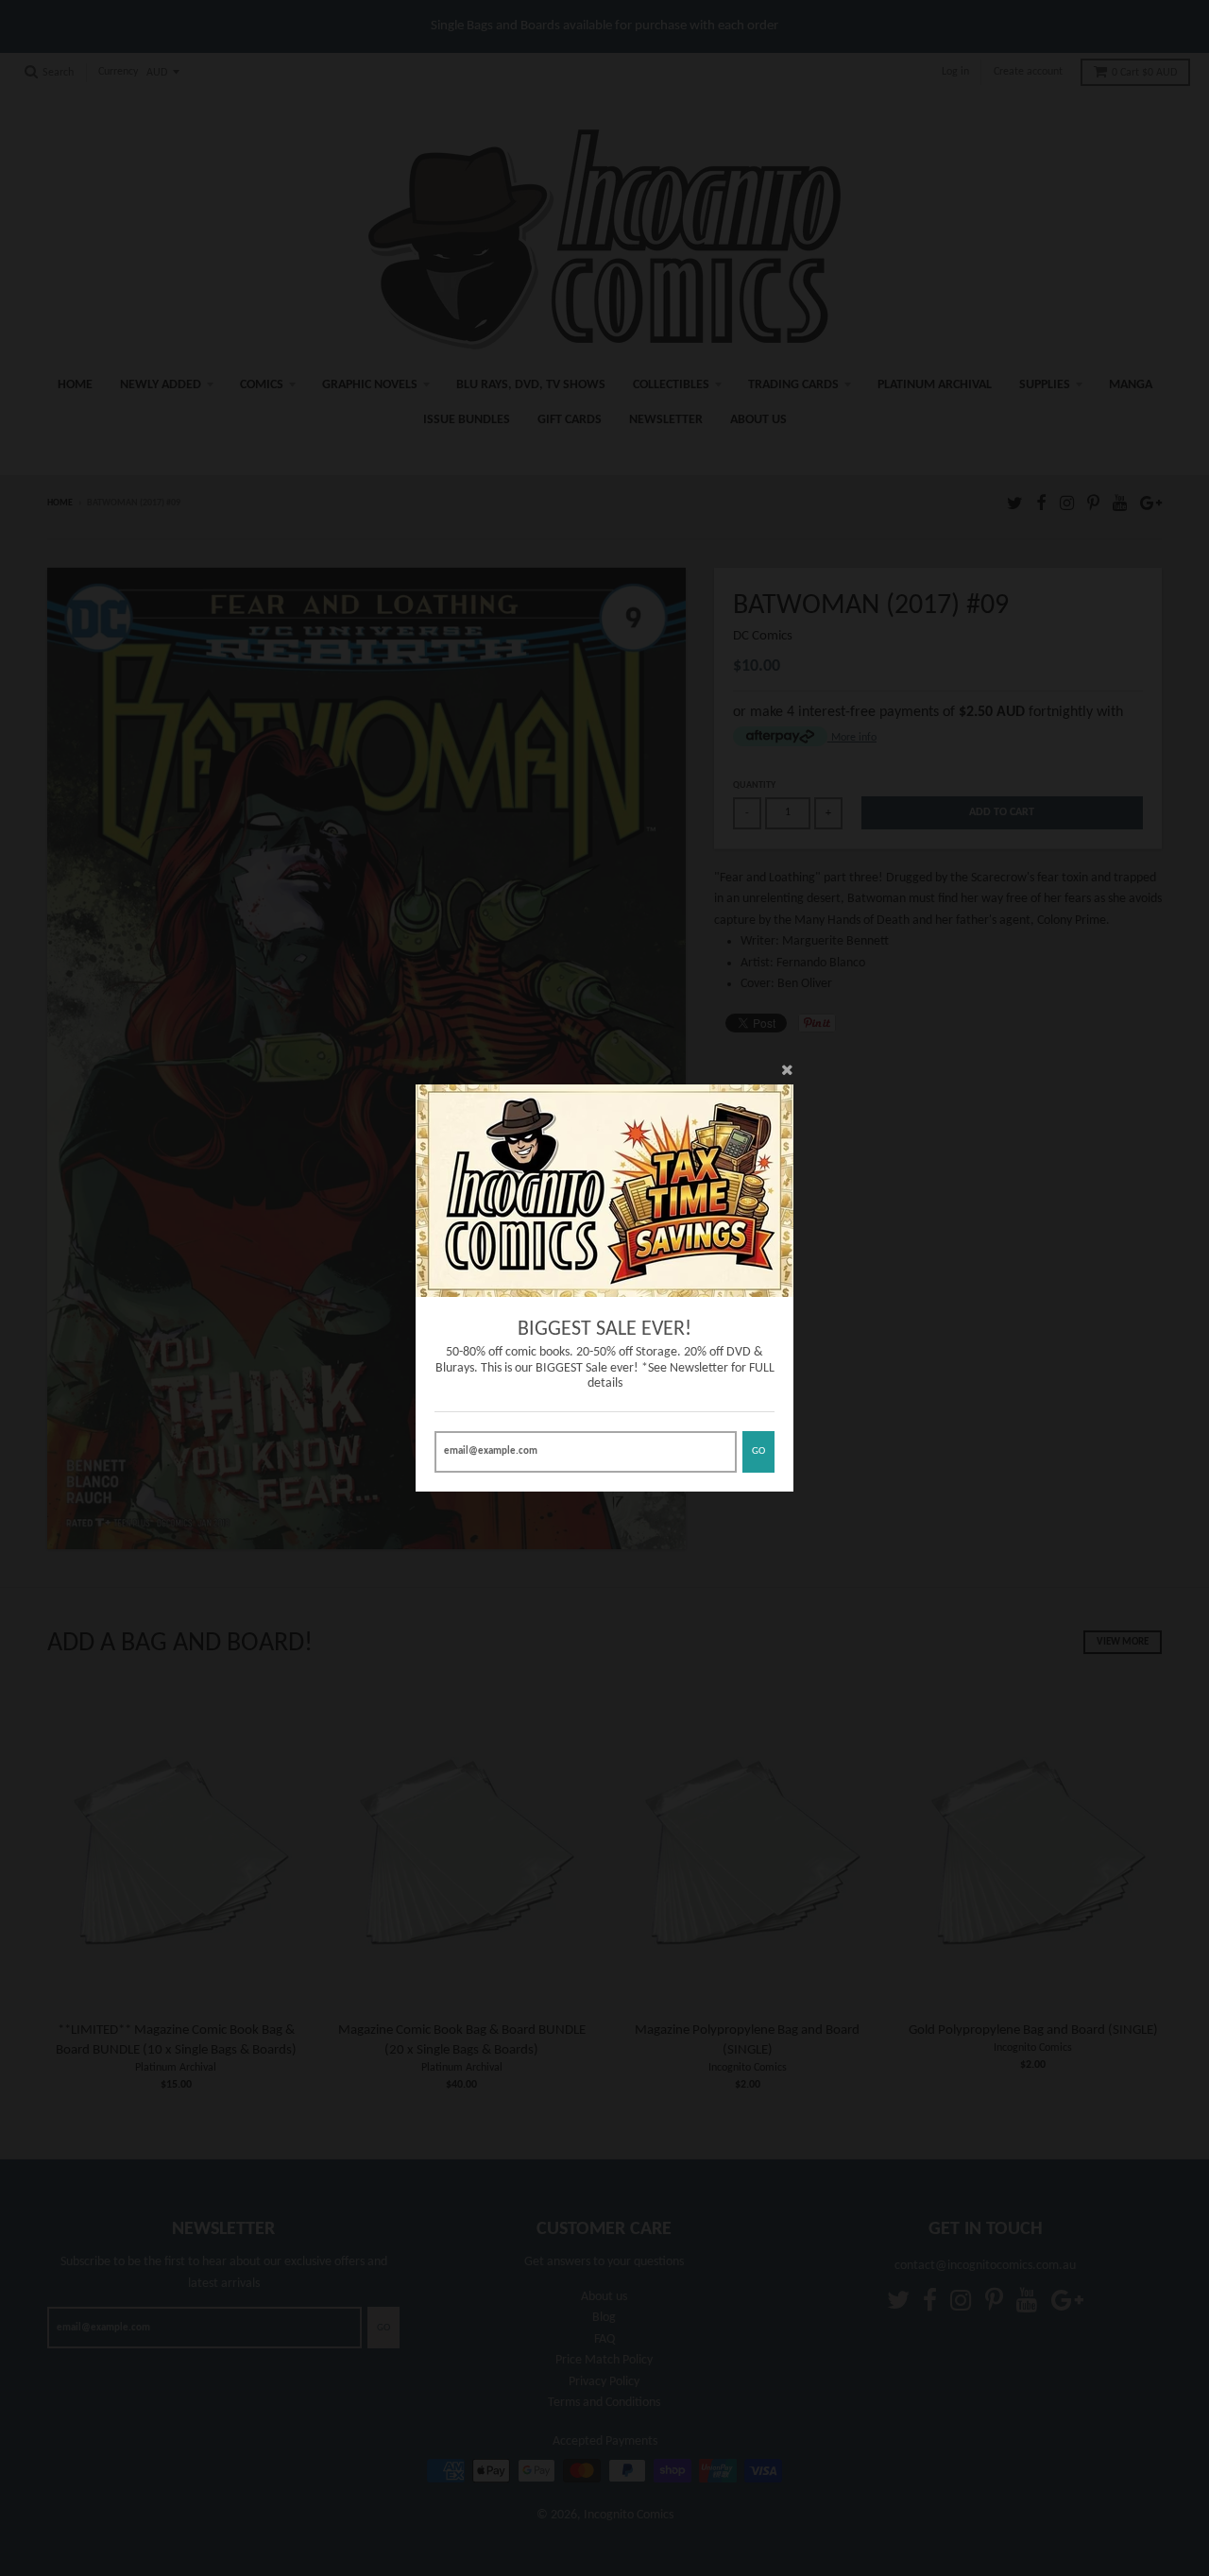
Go (758, 1451)
